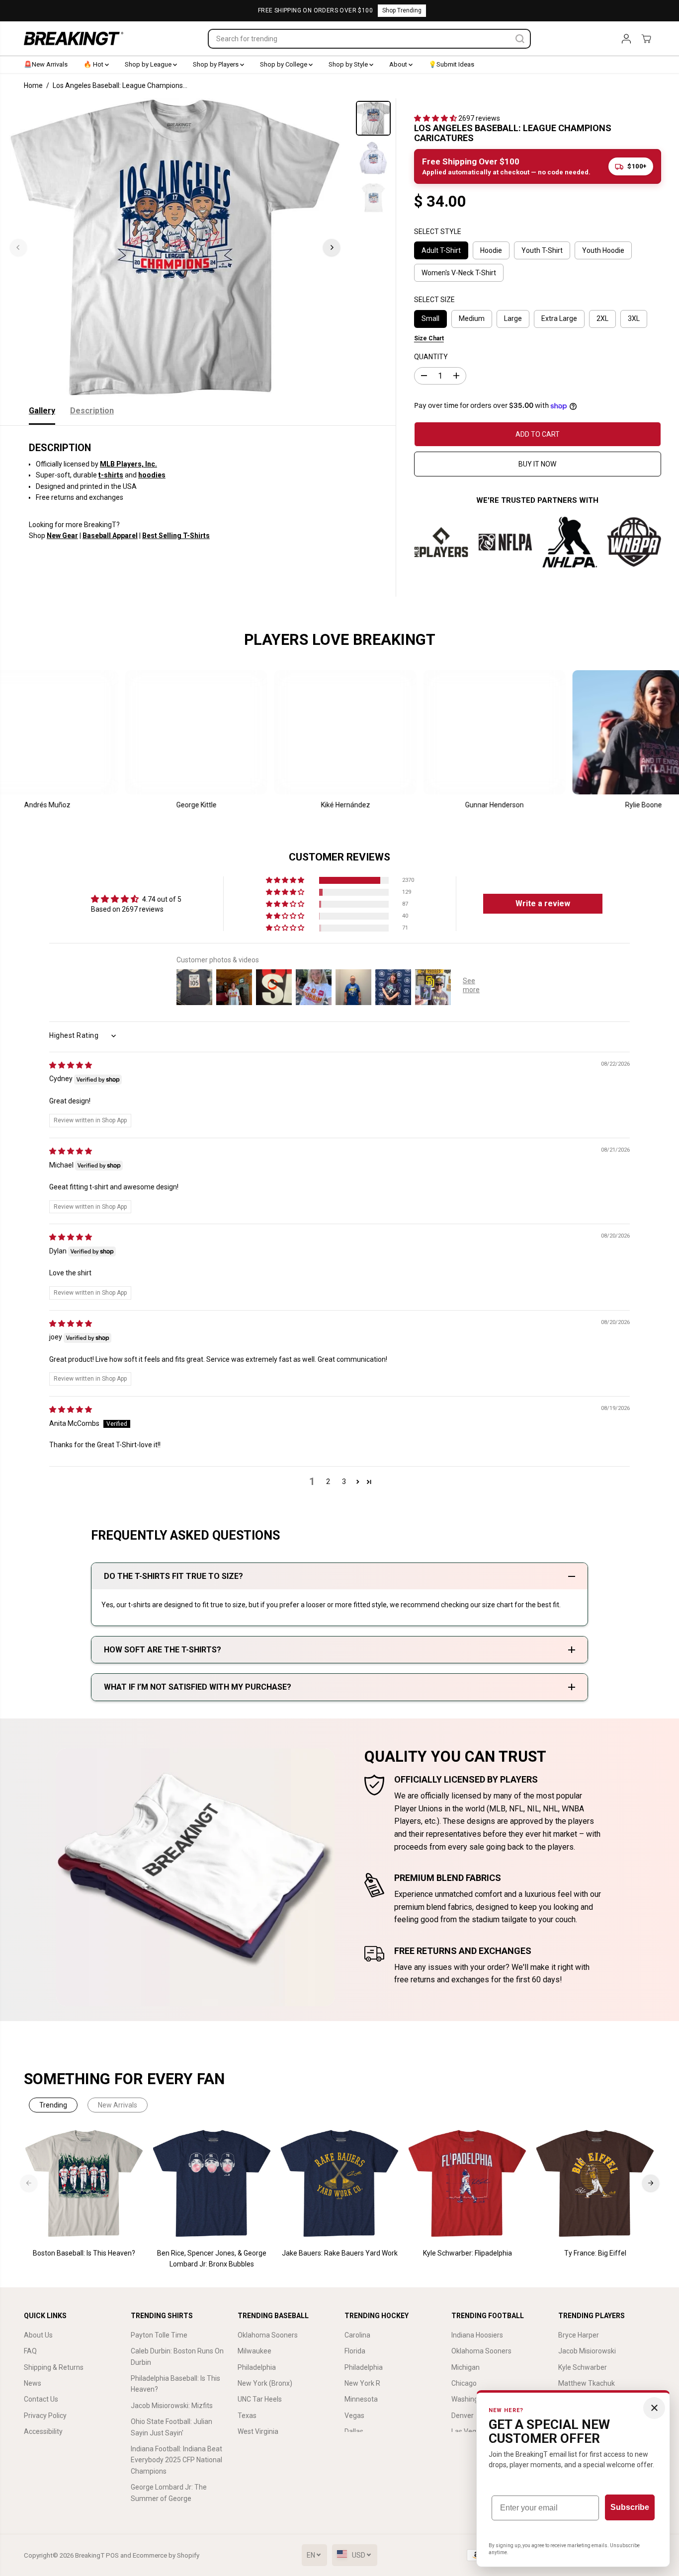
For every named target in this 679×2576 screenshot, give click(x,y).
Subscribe (630, 2507)
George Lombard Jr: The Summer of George (169, 2493)
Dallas (354, 2431)
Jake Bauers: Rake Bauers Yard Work (340, 2253)
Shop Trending (402, 10)
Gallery (42, 411)
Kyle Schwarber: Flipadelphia (467, 2253)
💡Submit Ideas (451, 64)
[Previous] (18, 247)
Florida (355, 2351)
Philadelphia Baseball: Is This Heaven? (175, 2384)
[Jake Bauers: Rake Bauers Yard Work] (340, 2184)
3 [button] (344, 1482)
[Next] (332, 247)
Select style (438, 232)
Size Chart (429, 338)
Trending (53, 2105)
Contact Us (41, 2399)
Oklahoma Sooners (268, 2335)
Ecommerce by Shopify (166, 2555)
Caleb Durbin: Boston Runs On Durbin (177, 2356)
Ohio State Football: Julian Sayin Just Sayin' (171, 2427)
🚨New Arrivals (46, 64)
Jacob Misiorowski (587, 2351)
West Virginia (258, 2431)
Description (92, 411)
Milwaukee (255, 2351)
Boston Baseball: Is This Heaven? (84, 2253)
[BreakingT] (74, 39)
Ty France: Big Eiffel (595, 2253)
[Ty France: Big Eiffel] (595, 2184)
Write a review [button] (543, 903)
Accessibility (43, 2431)
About (399, 64)
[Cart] (646, 39)
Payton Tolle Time (159, 2335)
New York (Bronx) (265, 2383)
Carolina (357, 2335)
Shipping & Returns (54, 2367)
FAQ (30, 2351)
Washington (470, 2399)
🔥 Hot (94, 64)
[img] (71, 1065)
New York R (362, 2383)
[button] (436, 118)
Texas (247, 2416)
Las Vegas (467, 2431)
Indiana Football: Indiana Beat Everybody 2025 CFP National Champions (176, 2460)
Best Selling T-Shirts (176, 536)
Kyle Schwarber (583, 2367)
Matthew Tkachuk (587, 2383)
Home (33, 85)
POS (112, 2555)
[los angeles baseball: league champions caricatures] (175, 247)
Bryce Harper (579, 2335)
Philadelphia (257, 2367)
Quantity (431, 357)
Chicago (464, 2383)
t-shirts (111, 475)
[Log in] (626, 39)
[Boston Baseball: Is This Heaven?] (84, 2184)
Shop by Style (349, 64)
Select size (434, 300)
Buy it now (537, 464)
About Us (38, 2335)
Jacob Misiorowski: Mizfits (172, 2406)
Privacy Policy (45, 2416)
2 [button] (328, 1482)
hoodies (152, 475)
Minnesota (361, 2399)
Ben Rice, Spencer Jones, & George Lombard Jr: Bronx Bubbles (212, 2259)
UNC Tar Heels (260, 2399)
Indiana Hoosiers (477, 2335)
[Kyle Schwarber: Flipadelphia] (467, 2184)
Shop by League (149, 64)
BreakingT (90, 2555)
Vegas (354, 2416)
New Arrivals (118, 2105)
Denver (463, 2416)
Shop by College (284, 64)
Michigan (466, 2367)
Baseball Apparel (110, 536)
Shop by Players (216, 64)
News (33, 2383)
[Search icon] (520, 39)
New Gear (62, 536)
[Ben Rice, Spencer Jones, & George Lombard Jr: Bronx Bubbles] (212, 2184)
